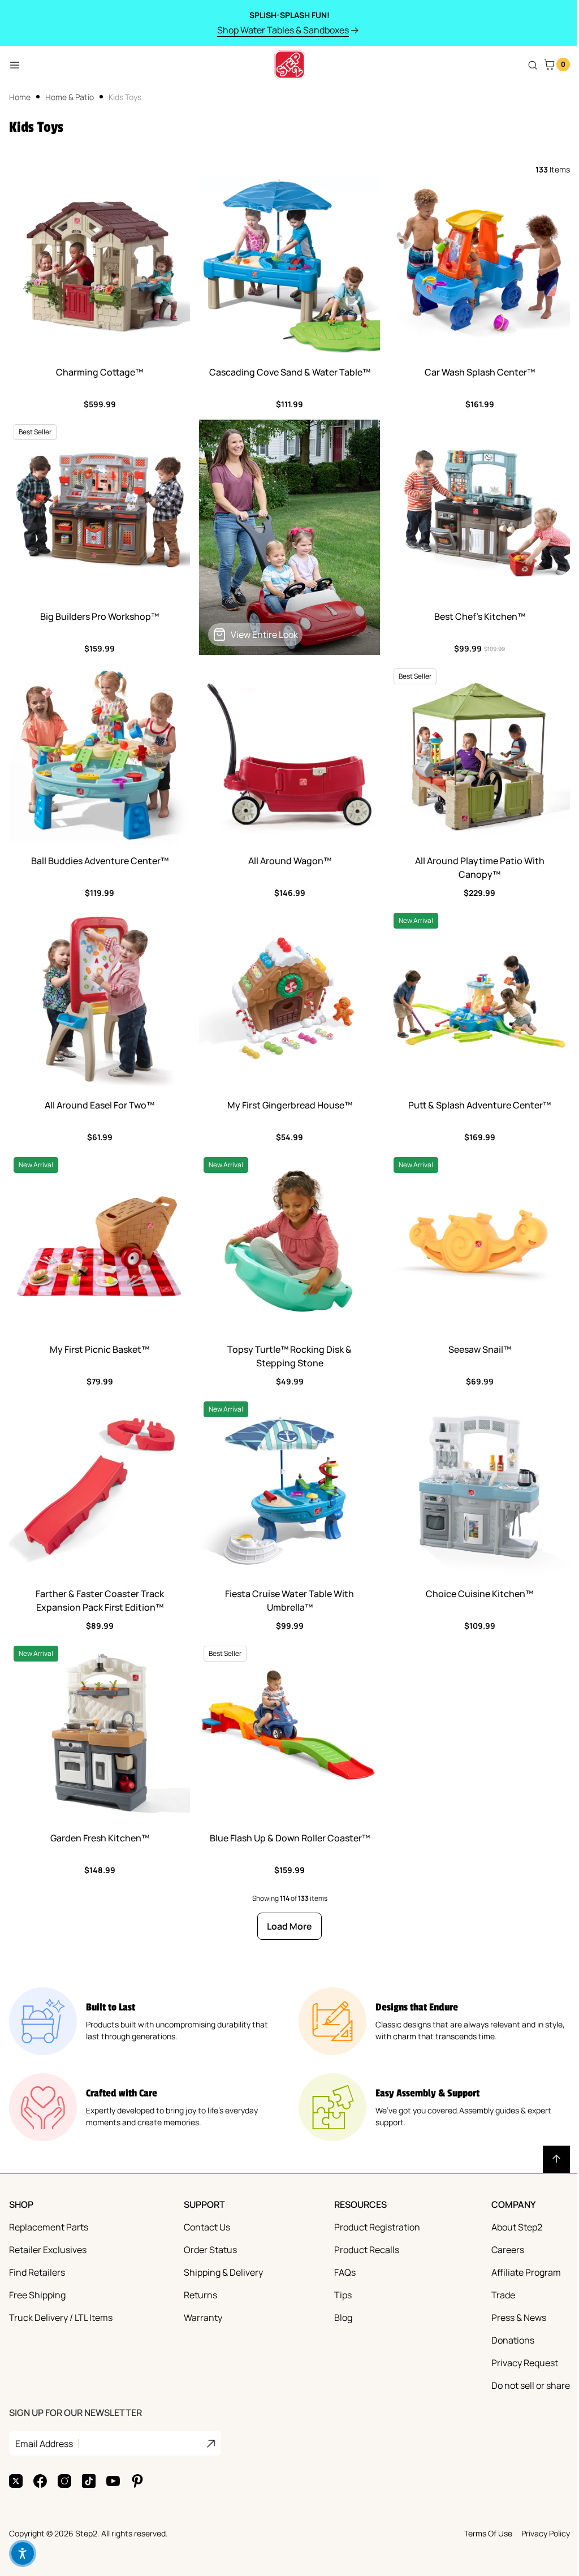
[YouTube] (113, 2481)
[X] (16, 2481)
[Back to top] (556, 2159)
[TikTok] (89, 2481)
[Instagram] (64, 2481)
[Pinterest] (137, 2481)
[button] (23, 2553)
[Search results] (533, 65)
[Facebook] (40, 2481)
